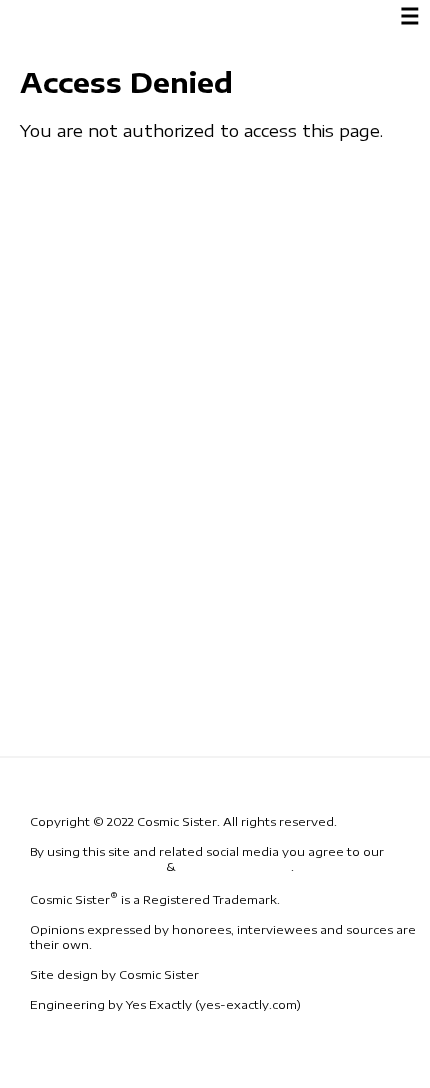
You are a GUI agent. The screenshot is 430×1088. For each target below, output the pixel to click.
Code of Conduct (234, 866)
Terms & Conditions (96, 866)
